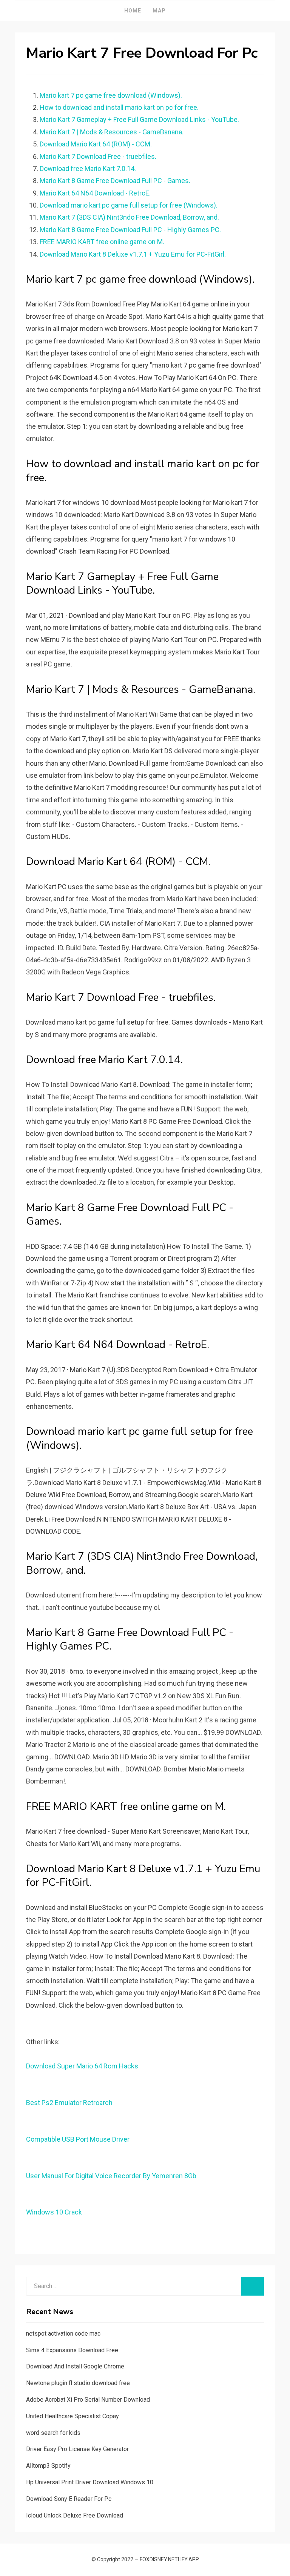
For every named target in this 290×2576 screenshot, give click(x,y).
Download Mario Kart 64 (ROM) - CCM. (96, 144)
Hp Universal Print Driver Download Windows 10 (90, 2482)
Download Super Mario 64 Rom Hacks (82, 2066)
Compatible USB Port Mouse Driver (78, 2139)
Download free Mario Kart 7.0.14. (88, 169)
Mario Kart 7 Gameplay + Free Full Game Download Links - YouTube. (139, 119)
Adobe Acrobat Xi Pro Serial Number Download (88, 2400)
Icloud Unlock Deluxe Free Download (75, 2515)
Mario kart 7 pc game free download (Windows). (111, 95)
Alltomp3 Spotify (48, 2466)
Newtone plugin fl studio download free (78, 2383)
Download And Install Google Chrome (75, 2366)
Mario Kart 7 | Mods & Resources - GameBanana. (112, 132)
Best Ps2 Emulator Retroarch (69, 2103)
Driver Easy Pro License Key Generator (77, 2449)
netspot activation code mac (63, 2334)
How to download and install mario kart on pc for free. (119, 107)
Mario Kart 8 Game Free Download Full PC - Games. (115, 181)
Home (133, 11)
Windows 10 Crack (54, 2212)
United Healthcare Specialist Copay (72, 2416)
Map (159, 11)
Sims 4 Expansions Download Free (72, 2350)
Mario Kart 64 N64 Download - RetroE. (95, 193)
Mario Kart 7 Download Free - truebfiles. (98, 156)
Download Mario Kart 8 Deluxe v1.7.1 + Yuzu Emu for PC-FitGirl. (133, 254)
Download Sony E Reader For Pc (69, 2499)
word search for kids (53, 2433)
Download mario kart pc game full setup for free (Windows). (129, 205)
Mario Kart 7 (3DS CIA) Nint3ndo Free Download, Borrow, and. (129, 217)
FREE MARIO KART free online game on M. (102, 242)
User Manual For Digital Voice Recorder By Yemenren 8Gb (111, 2176)
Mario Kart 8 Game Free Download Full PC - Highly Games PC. (130, 230)
